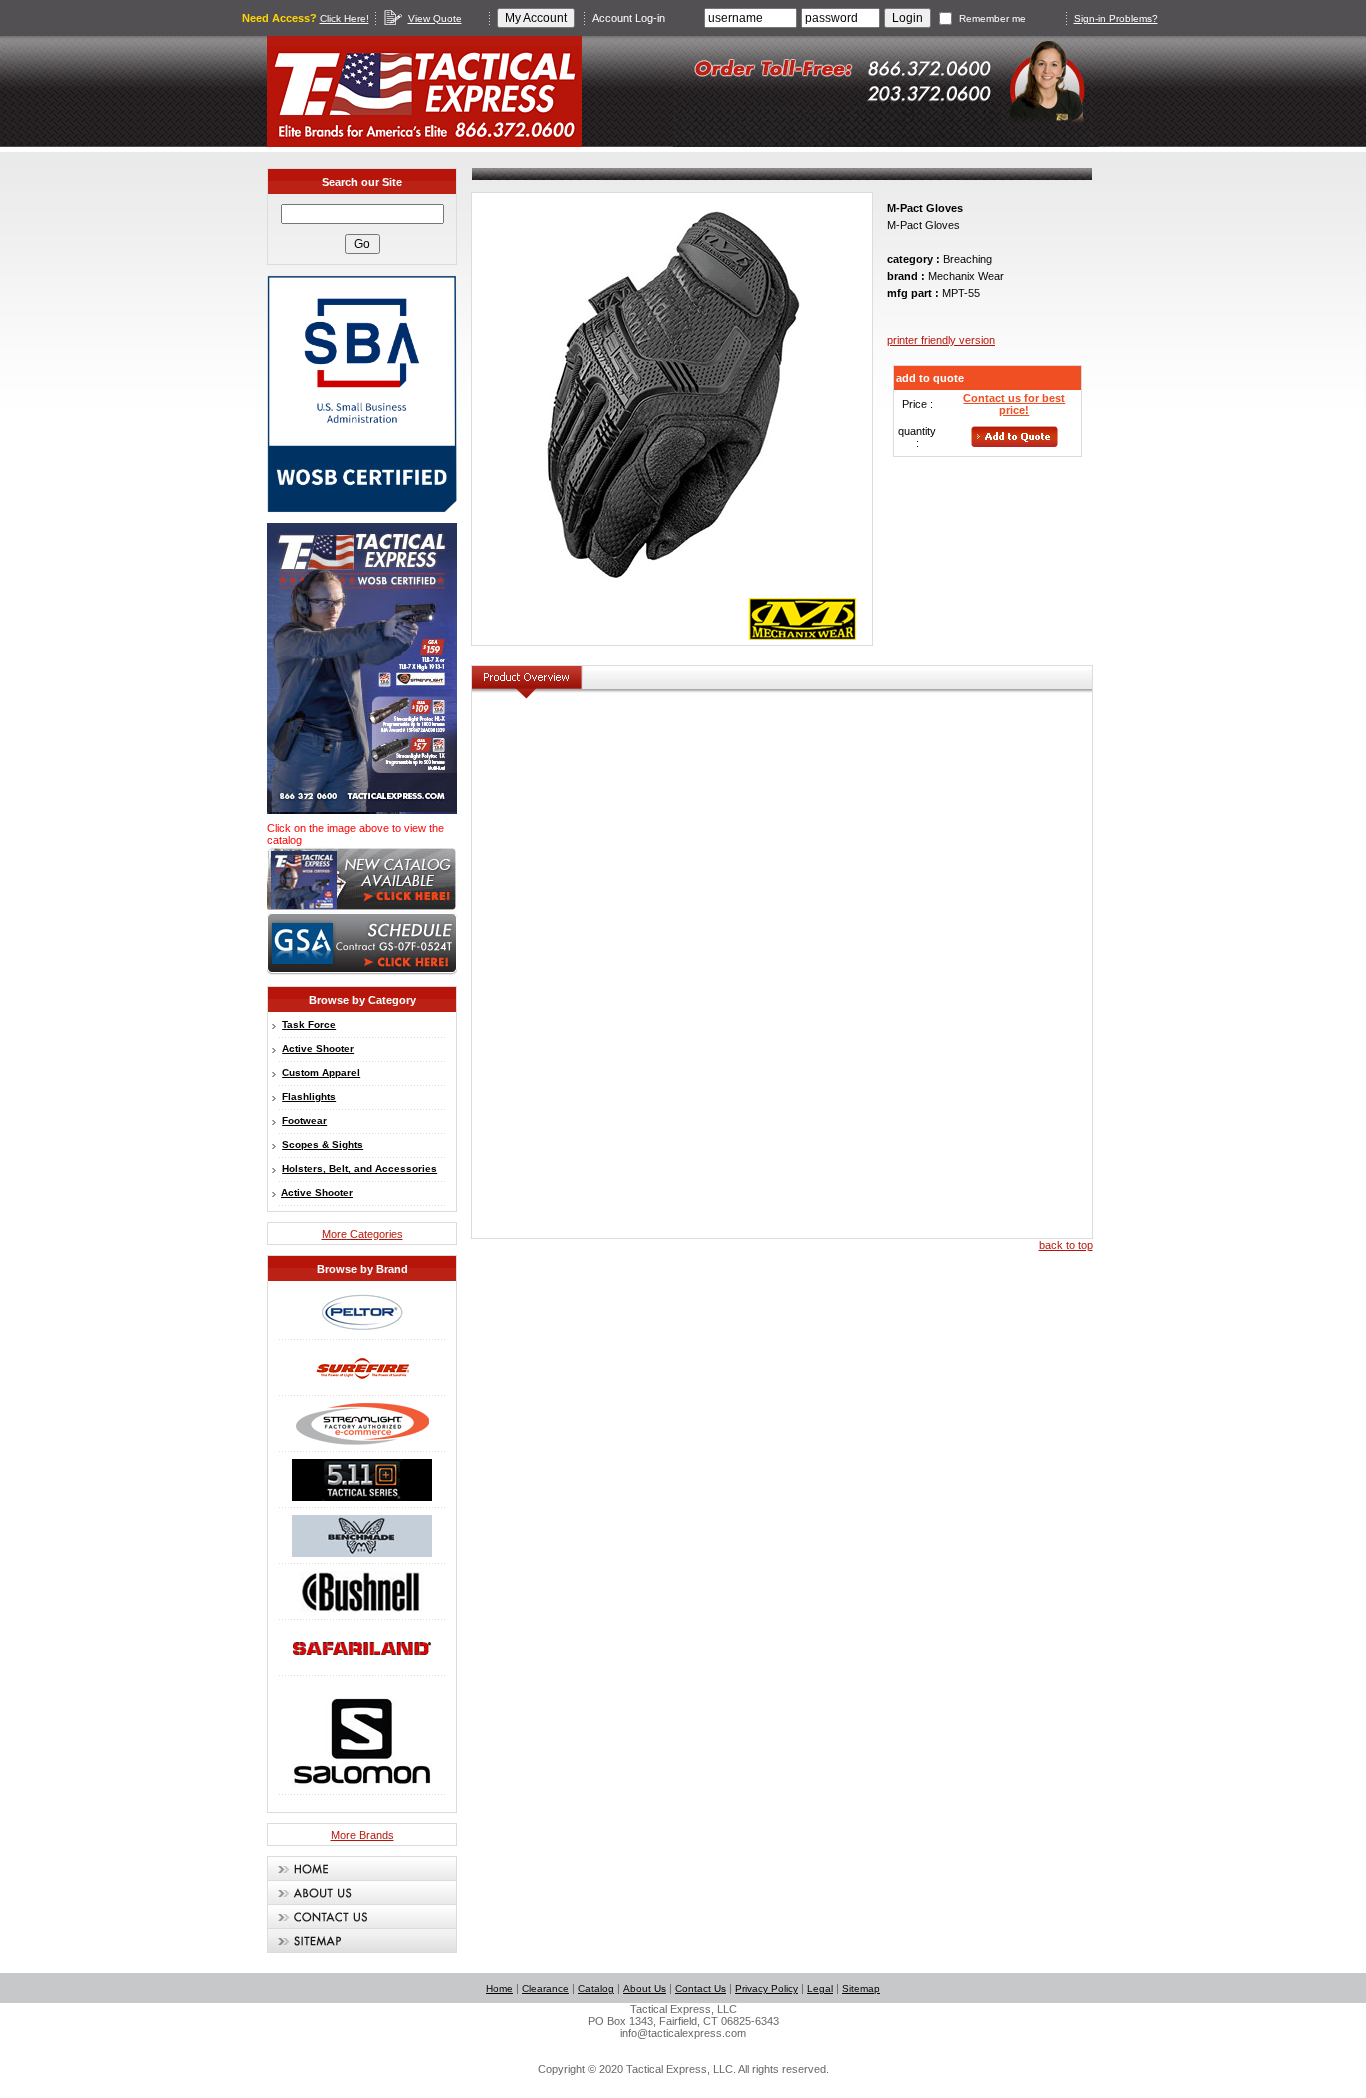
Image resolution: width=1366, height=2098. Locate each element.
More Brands (362, 1835)
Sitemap (861, 1988)
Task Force (309, 1024)
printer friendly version (941, 340)
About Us (644, 1988)
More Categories (362, 1234)
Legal (820, 1988)
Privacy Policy (766, 1988)
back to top (1066, 1245)
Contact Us (700, 1988)
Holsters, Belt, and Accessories (359, 1168)
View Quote (435, 18)
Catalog (596, 1988)
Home (499, 1988)
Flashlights (309, 1096)
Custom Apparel (321, 1072)
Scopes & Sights (322, 1144)
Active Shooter (318, 1048)
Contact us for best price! (1014, 404)
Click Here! (344, 18)
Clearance (545, 1988)
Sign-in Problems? (1116, 18)
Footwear (304, 1120)
